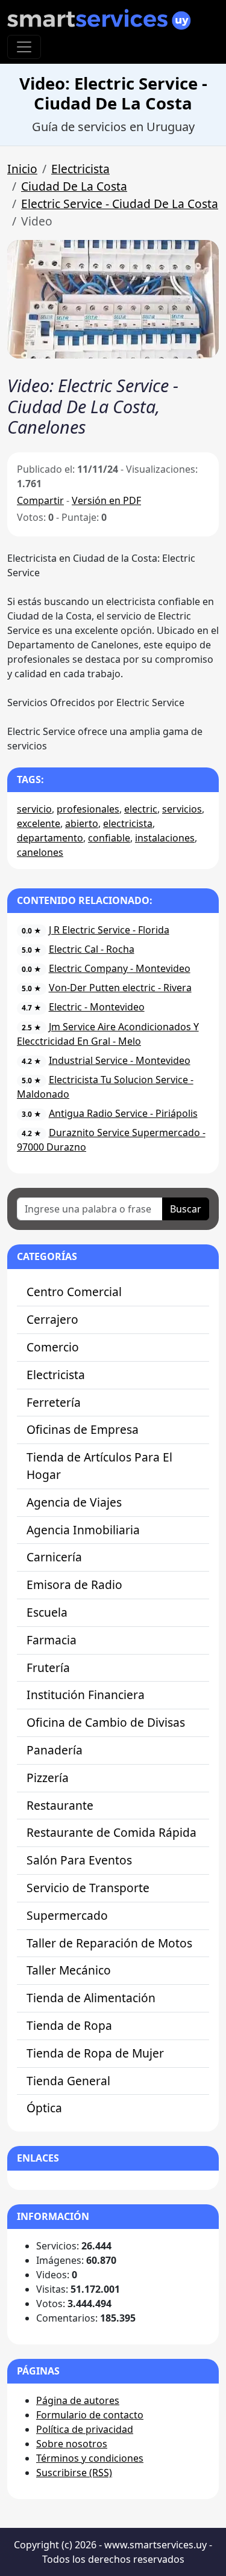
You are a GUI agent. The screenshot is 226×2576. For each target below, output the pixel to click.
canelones (40, 852)
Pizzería (48, 1778)
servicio (34, 809)
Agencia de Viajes (74, 1502)
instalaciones (165, 838)
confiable (109, 838)
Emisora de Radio (74, 1585)
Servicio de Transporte (88, 1888)
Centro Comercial (74, 1292)
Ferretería (54, 1402)
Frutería (48, 1668)
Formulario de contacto (90, 2415)
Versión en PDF (106, 500)
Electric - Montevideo (97, 1007)
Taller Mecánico (69, 1970)
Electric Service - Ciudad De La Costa (120, 204)
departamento (50, 838)
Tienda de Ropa (69, 2025)
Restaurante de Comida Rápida (111, 1832)
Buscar (186, 1209)
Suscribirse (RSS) (74, 2473)
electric (141, 809)
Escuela (47, 1612)
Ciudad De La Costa (74, 186)
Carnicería (54, 1557)
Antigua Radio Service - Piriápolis (123, 1113)
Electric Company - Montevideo (120, 968)
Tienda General (68, 2081)
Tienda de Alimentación (91, 1998)
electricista (128, 823)
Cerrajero (52, 1319)
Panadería (55, 1750)
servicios (182, 809)
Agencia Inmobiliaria (83, 1530)
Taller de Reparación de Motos (109, 1943)
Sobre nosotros (72, 2444)
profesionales (88, 809)
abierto (82, 823)
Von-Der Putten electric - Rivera (120, 988)
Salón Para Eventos (79, 1860)
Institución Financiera (86, 1695)
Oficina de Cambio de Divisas (106, 1722)
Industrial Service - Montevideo (120, 1060)
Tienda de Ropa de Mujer (95, 2053)
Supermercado (67, 1915)
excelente (39, 823)
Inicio (22, 169)
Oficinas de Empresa (83, 1429)
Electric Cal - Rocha (92, 949)
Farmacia (52, 1640)
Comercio (53, 1347)
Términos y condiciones (90, 2458)
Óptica (44, 2108)
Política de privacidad (85, 2429)
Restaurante (60, 1805)
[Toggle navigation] (24, 47)
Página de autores (78, 2400)
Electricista (80, 169)
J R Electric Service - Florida (109, 930)
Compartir (40, 500)
